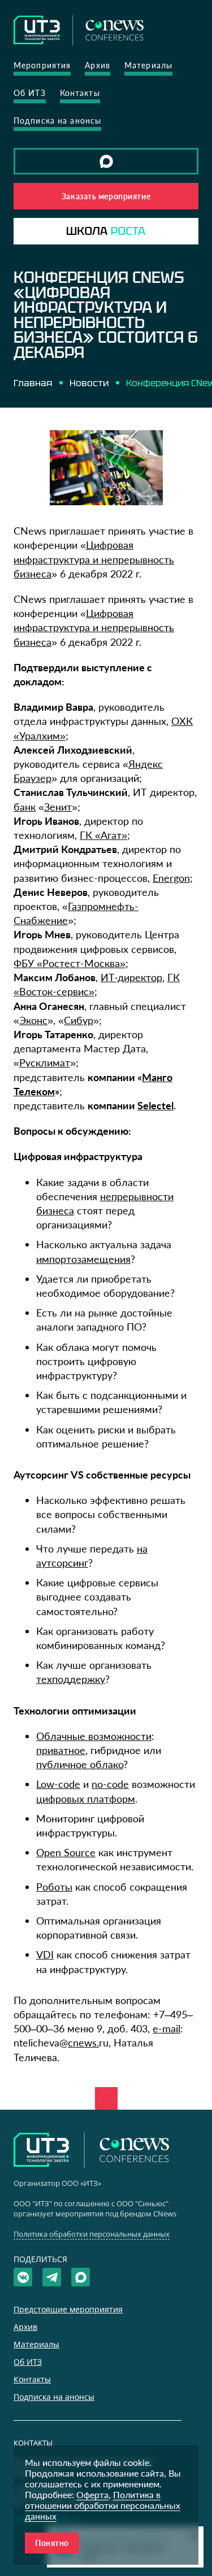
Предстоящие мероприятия (68, 2309)
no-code (110, 1784)
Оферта (92, 2494)
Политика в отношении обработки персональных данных (103, 2505)
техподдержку (71, 1679)
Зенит (58, 807)
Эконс (33, 1020)
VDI (45, 1954)
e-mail (166, 2028)
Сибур (79, 1020)
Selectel (155, 1105)
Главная (33, 383)
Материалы (148, 65)
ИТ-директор (131, 977)
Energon (171, 878)
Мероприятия (42, 65)
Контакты (80, 93)
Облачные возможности (94, 1736)
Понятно (52, 2543)
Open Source (66, 1852)
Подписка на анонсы (57, 121)
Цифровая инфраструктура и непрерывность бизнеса (94, 559)
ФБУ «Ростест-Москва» (70, 963)
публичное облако (80, 1764)
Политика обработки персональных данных (92, 2234)
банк (25, 807)
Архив (98, 65)
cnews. (83, 2043)
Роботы (54, 1887)
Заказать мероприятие (106, 196)
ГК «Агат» (103, 835)
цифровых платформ (86, 1799)
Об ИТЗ (30, 93)
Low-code (58, 1784)
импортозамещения (83, 1259)
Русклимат (45, 1062)
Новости (89, 383)
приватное (61, 1750)
